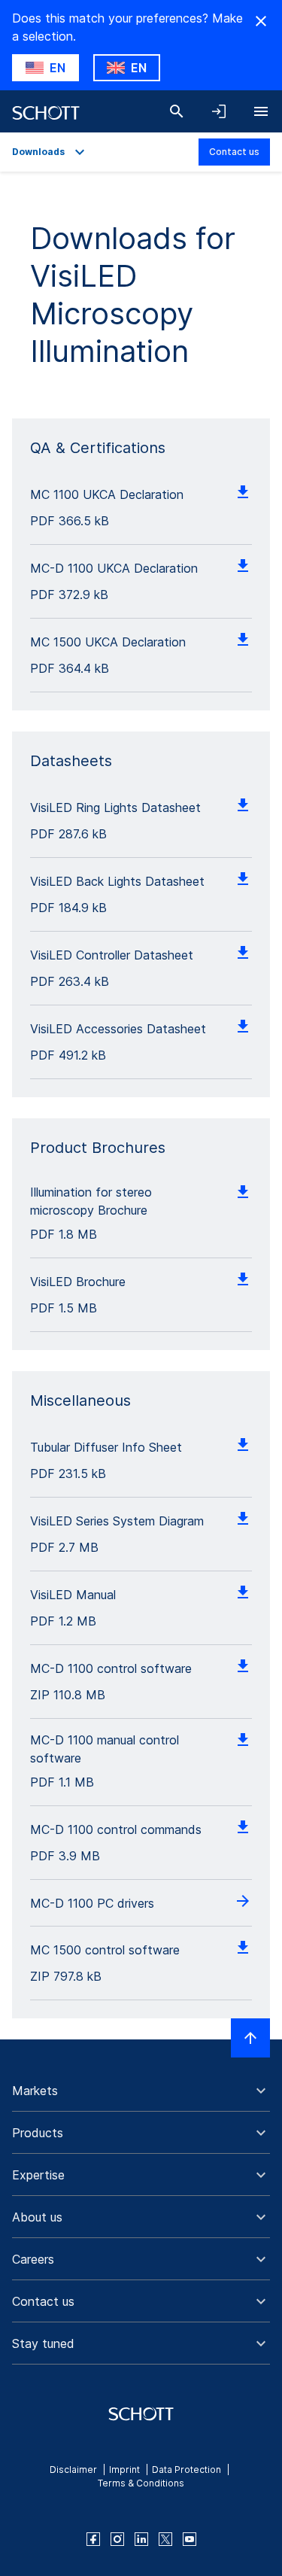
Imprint (124, 2470)
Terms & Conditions (141, 2483)
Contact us (234, 152)
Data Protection (186, 2470)
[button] (141, 2091)
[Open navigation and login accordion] (219, 111)
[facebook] (93, 2539)
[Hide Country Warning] (261, 21)
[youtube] (190, 2539)
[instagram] (117, 2539)
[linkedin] (141, 2539)
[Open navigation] (261, 111)
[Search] (177, 111)
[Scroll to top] (250, 2038)
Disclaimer (73, 2470)
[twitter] (165, 2539)
